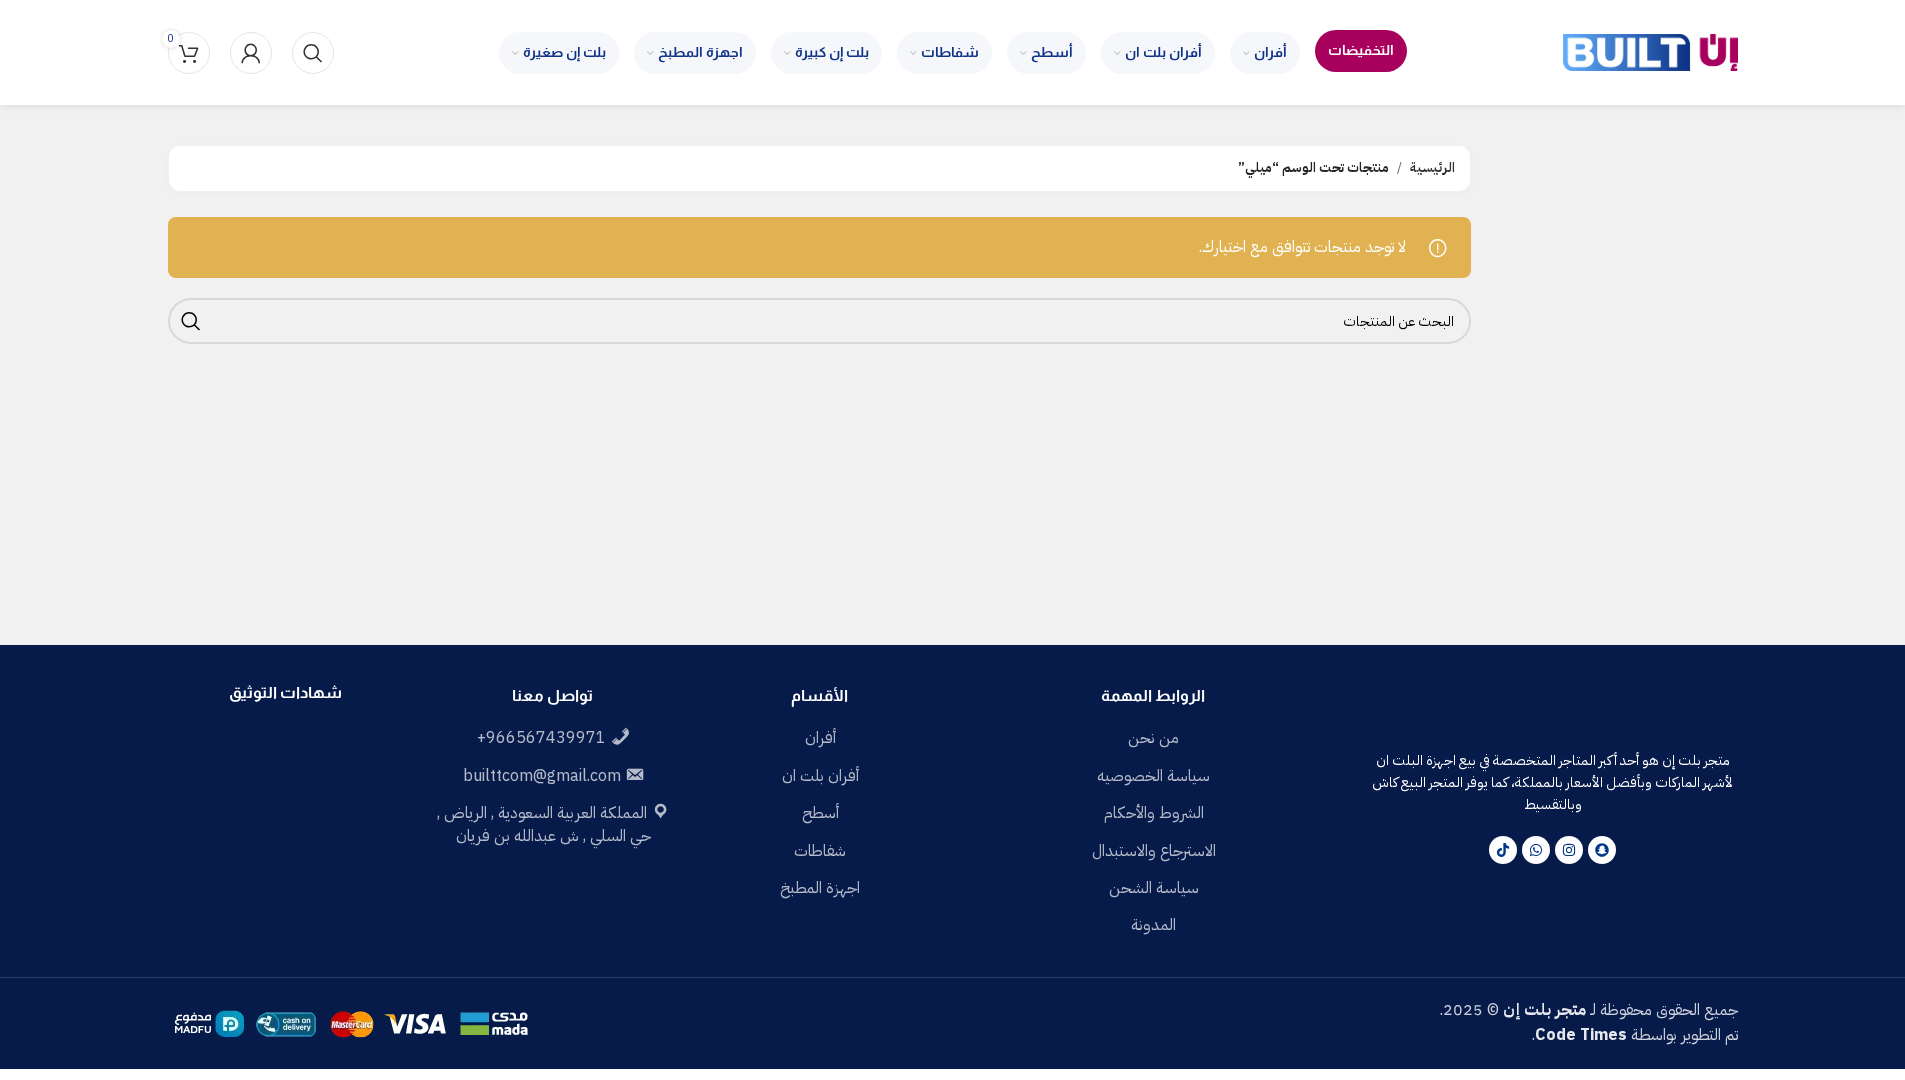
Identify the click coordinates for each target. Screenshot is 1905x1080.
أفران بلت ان (820, 776)
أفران (820, 738)
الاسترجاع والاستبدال (1154, 851)
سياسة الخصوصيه (1153, 776)
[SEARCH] (191, 321)
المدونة (1153, 925)
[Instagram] (1569, 850)
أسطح (820, 813)
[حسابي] (251, 53)
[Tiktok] (1503, 850)
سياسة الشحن (1154, 888)
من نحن (1153, 738)
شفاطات (820, 851)
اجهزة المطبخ (820, 888)
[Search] (313, 53)
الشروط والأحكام (1154, 813)
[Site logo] (1650, 52)
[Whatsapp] (1536, 850)
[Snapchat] (1602, 850)
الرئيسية (1432, 167)
